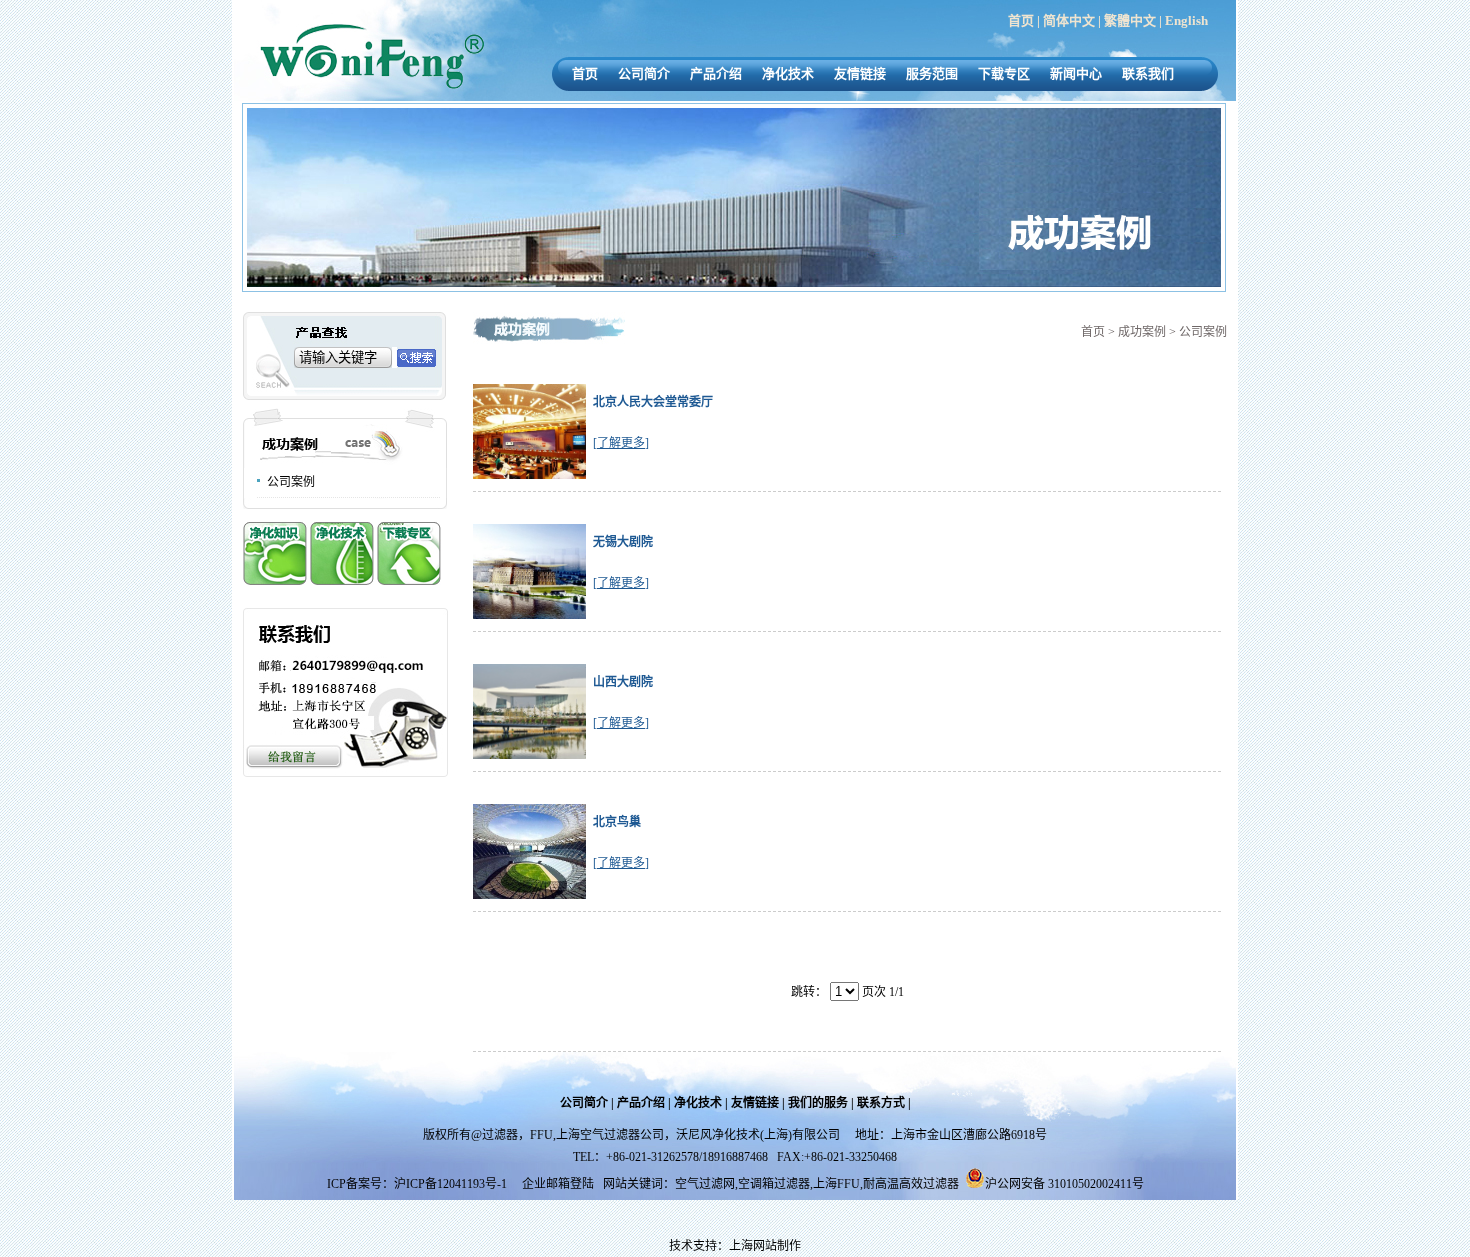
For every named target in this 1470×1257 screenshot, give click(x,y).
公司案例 (291, 482)
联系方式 (881, 1103)
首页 (1021, 20)
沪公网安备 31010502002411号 (1064, 1184)
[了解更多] (621, 443)
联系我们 (1148, 73)
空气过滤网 (705, 1184)
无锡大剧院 (623, 542)
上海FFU (836, 1184)
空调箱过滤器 (774, 1184)
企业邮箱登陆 (558, 1184)
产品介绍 (716, 73)
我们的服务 (818, 1103)
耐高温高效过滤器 (911, 1184)
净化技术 (788, 73)
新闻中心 (1076, 73)
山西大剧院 (623, 682)
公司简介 (644, 73)
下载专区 (1004, 73)
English (1186, 20)
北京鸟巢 (617, 822)
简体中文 (1069, 20)
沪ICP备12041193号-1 (452, 1184)
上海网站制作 (765, 1246)
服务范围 (932, 73)
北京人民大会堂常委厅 (653, 402)
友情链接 (860, 73)
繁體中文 (1130, 20)
